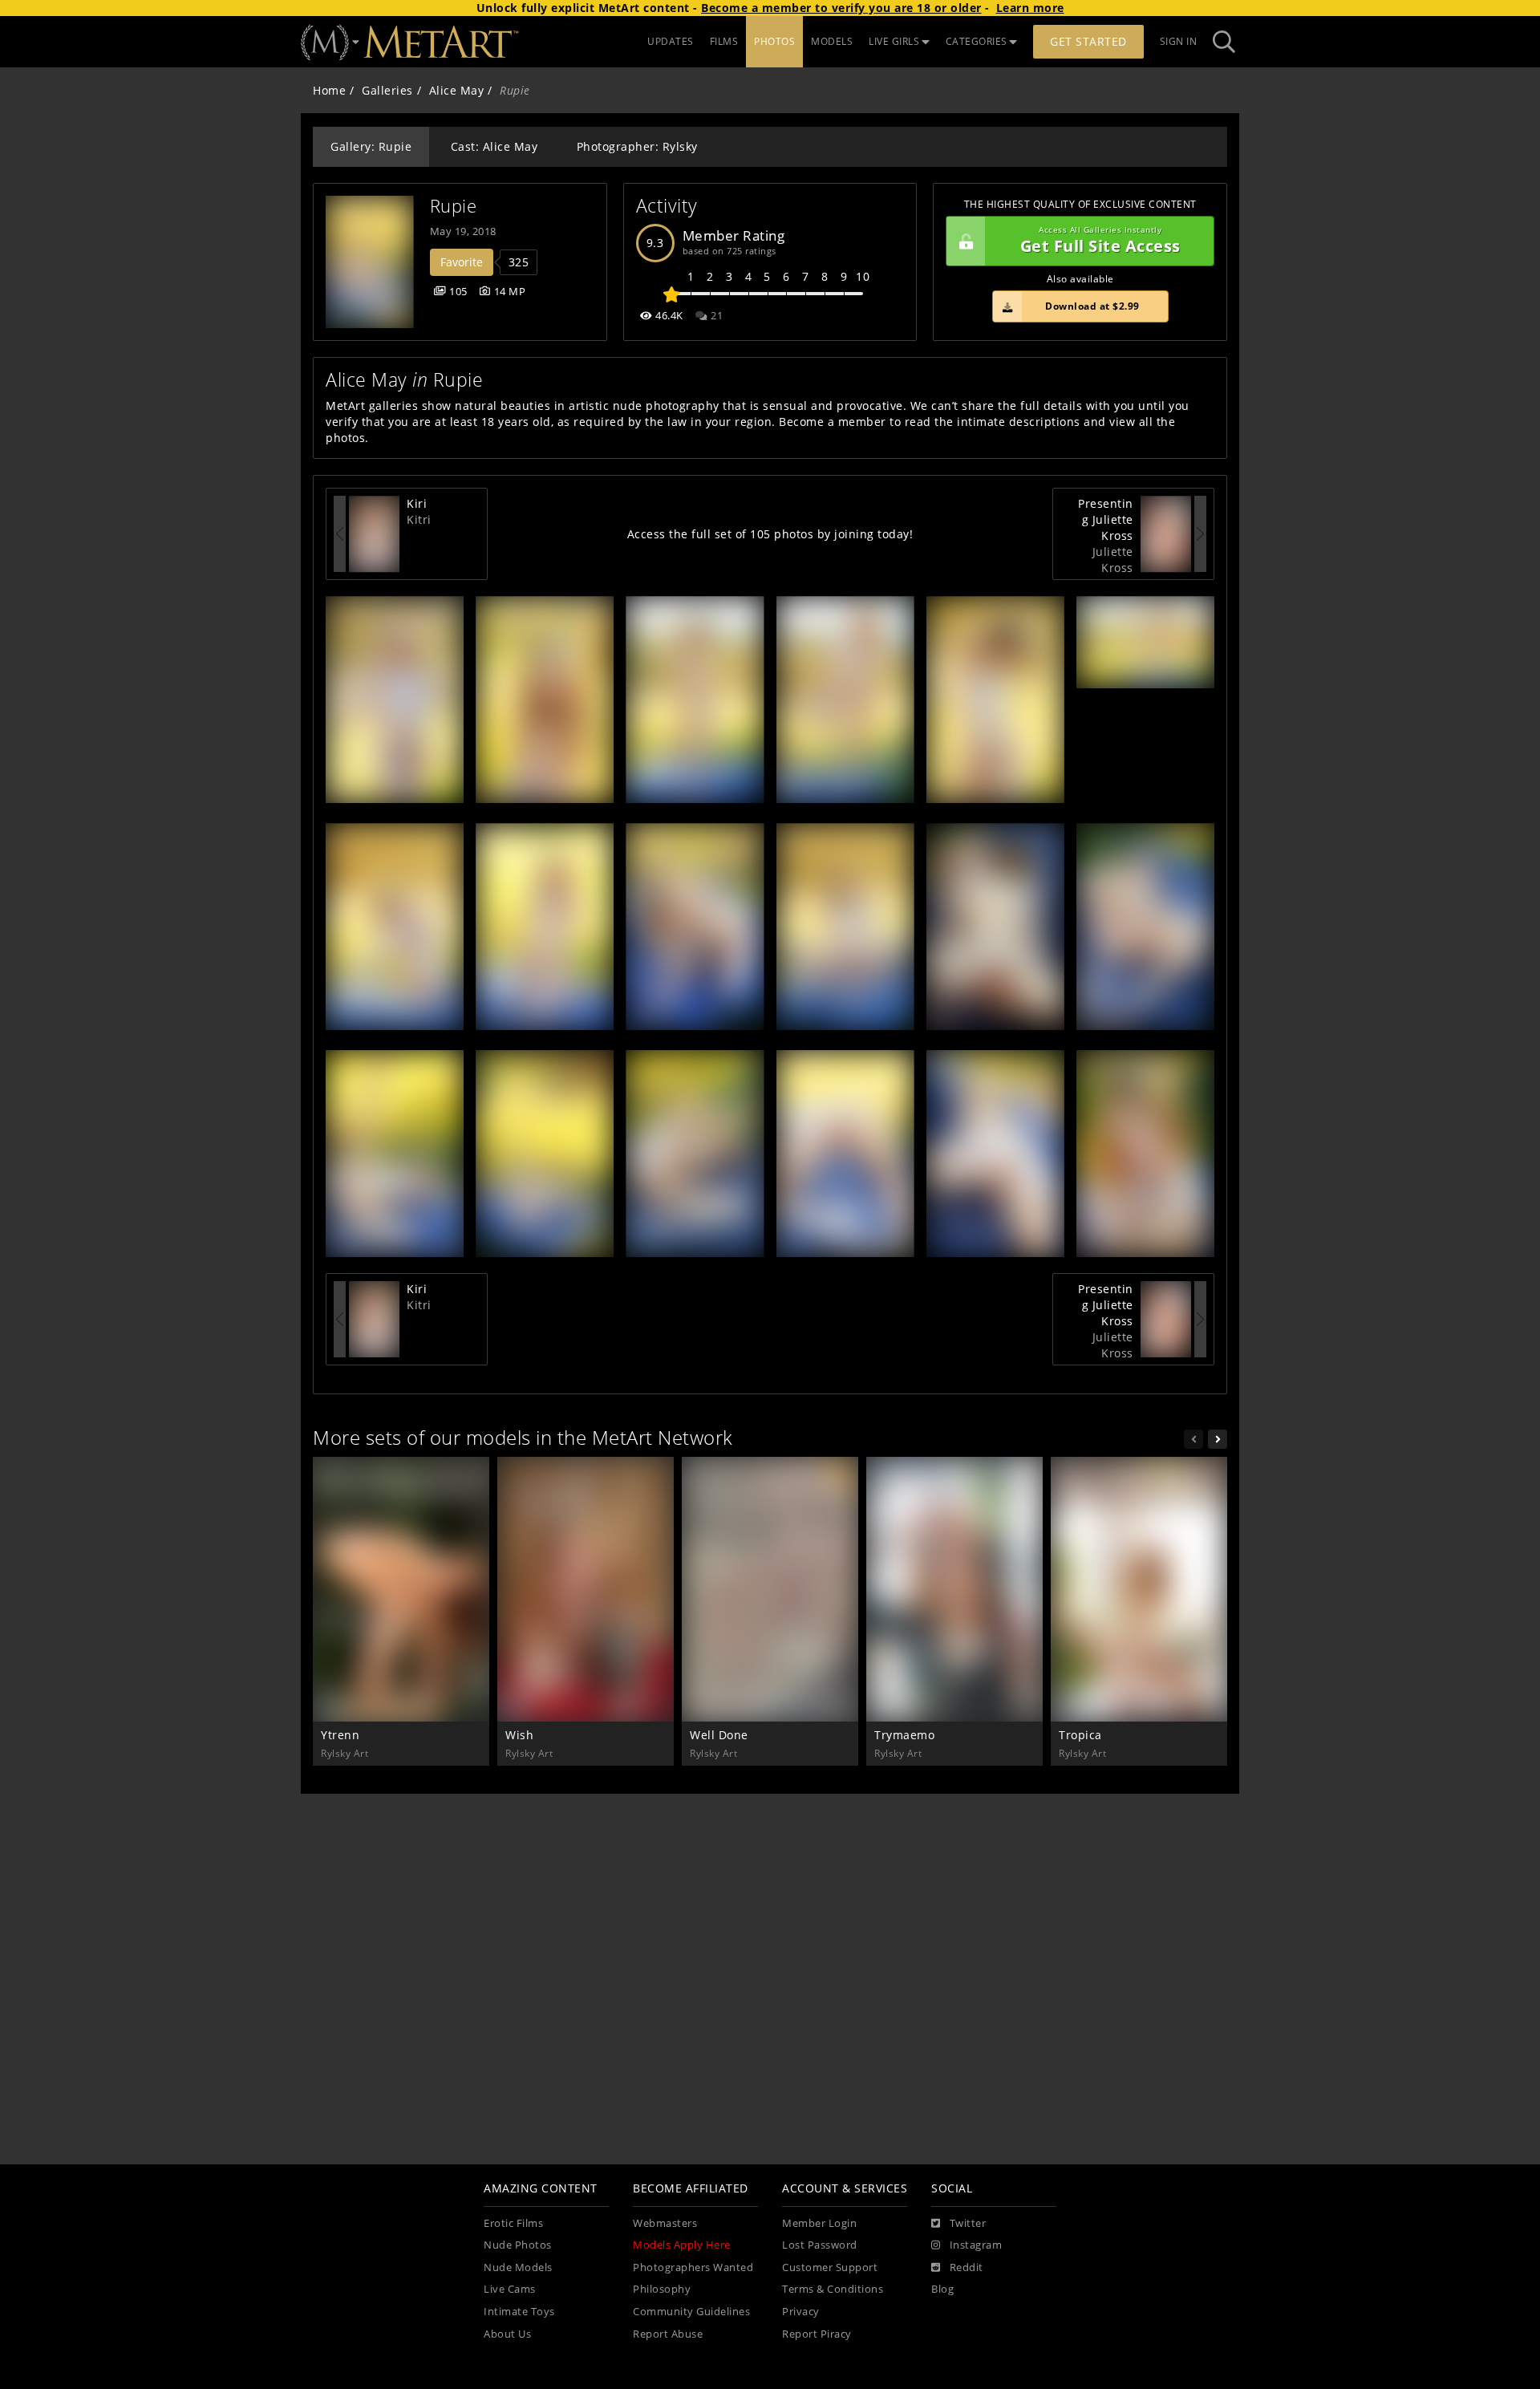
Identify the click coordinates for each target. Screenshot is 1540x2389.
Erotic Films (513, 2223)
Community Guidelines (691, 2312)
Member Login (819, 2223)
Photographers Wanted (693, 2267)
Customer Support (830, 2267)
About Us (507, 2334)
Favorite (462, 262)
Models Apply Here (682, 2245)
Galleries (387, 90)
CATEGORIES (977, 41)
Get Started (1088, 41)
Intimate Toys (519, 2312)
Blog (942, 2289)
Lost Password (820, 2245)
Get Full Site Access (1100, 241)
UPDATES (671, 41)
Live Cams (510, 2289)
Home (329, 90)
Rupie (454, 206)
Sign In (1179, 41)
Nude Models (518, 2267)
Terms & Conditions (833, 2289)
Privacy (801, 2312)
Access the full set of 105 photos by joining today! (770, 534)
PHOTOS (774, 41)
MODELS (832, 41)
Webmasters (665, 2223)
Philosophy (662, 2289)
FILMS (724, 41)
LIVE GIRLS (894, 41)
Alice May (457, 90)
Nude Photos (518, 2245)
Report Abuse (668, 2334)
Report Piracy (817, 2334)
